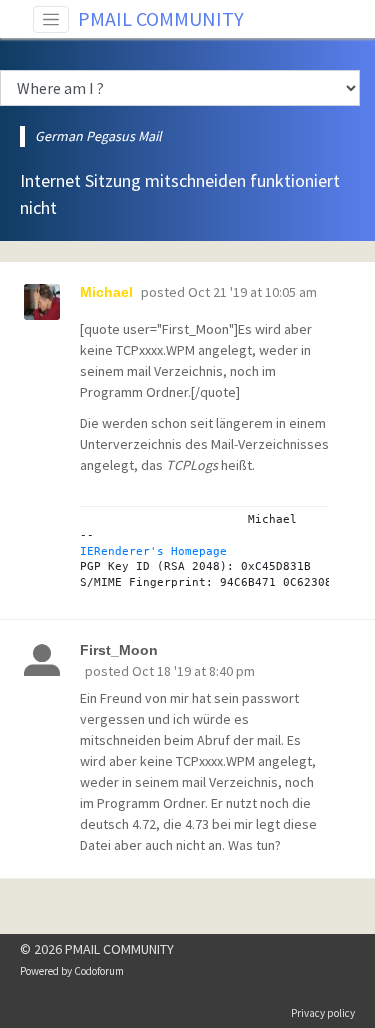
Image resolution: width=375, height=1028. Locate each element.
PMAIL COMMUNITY (161, 18)
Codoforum (99, 971)
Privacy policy (323, 1013)
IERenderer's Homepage (153, 551)
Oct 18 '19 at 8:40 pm (193, 671)
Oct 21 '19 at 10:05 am (252, 292)
